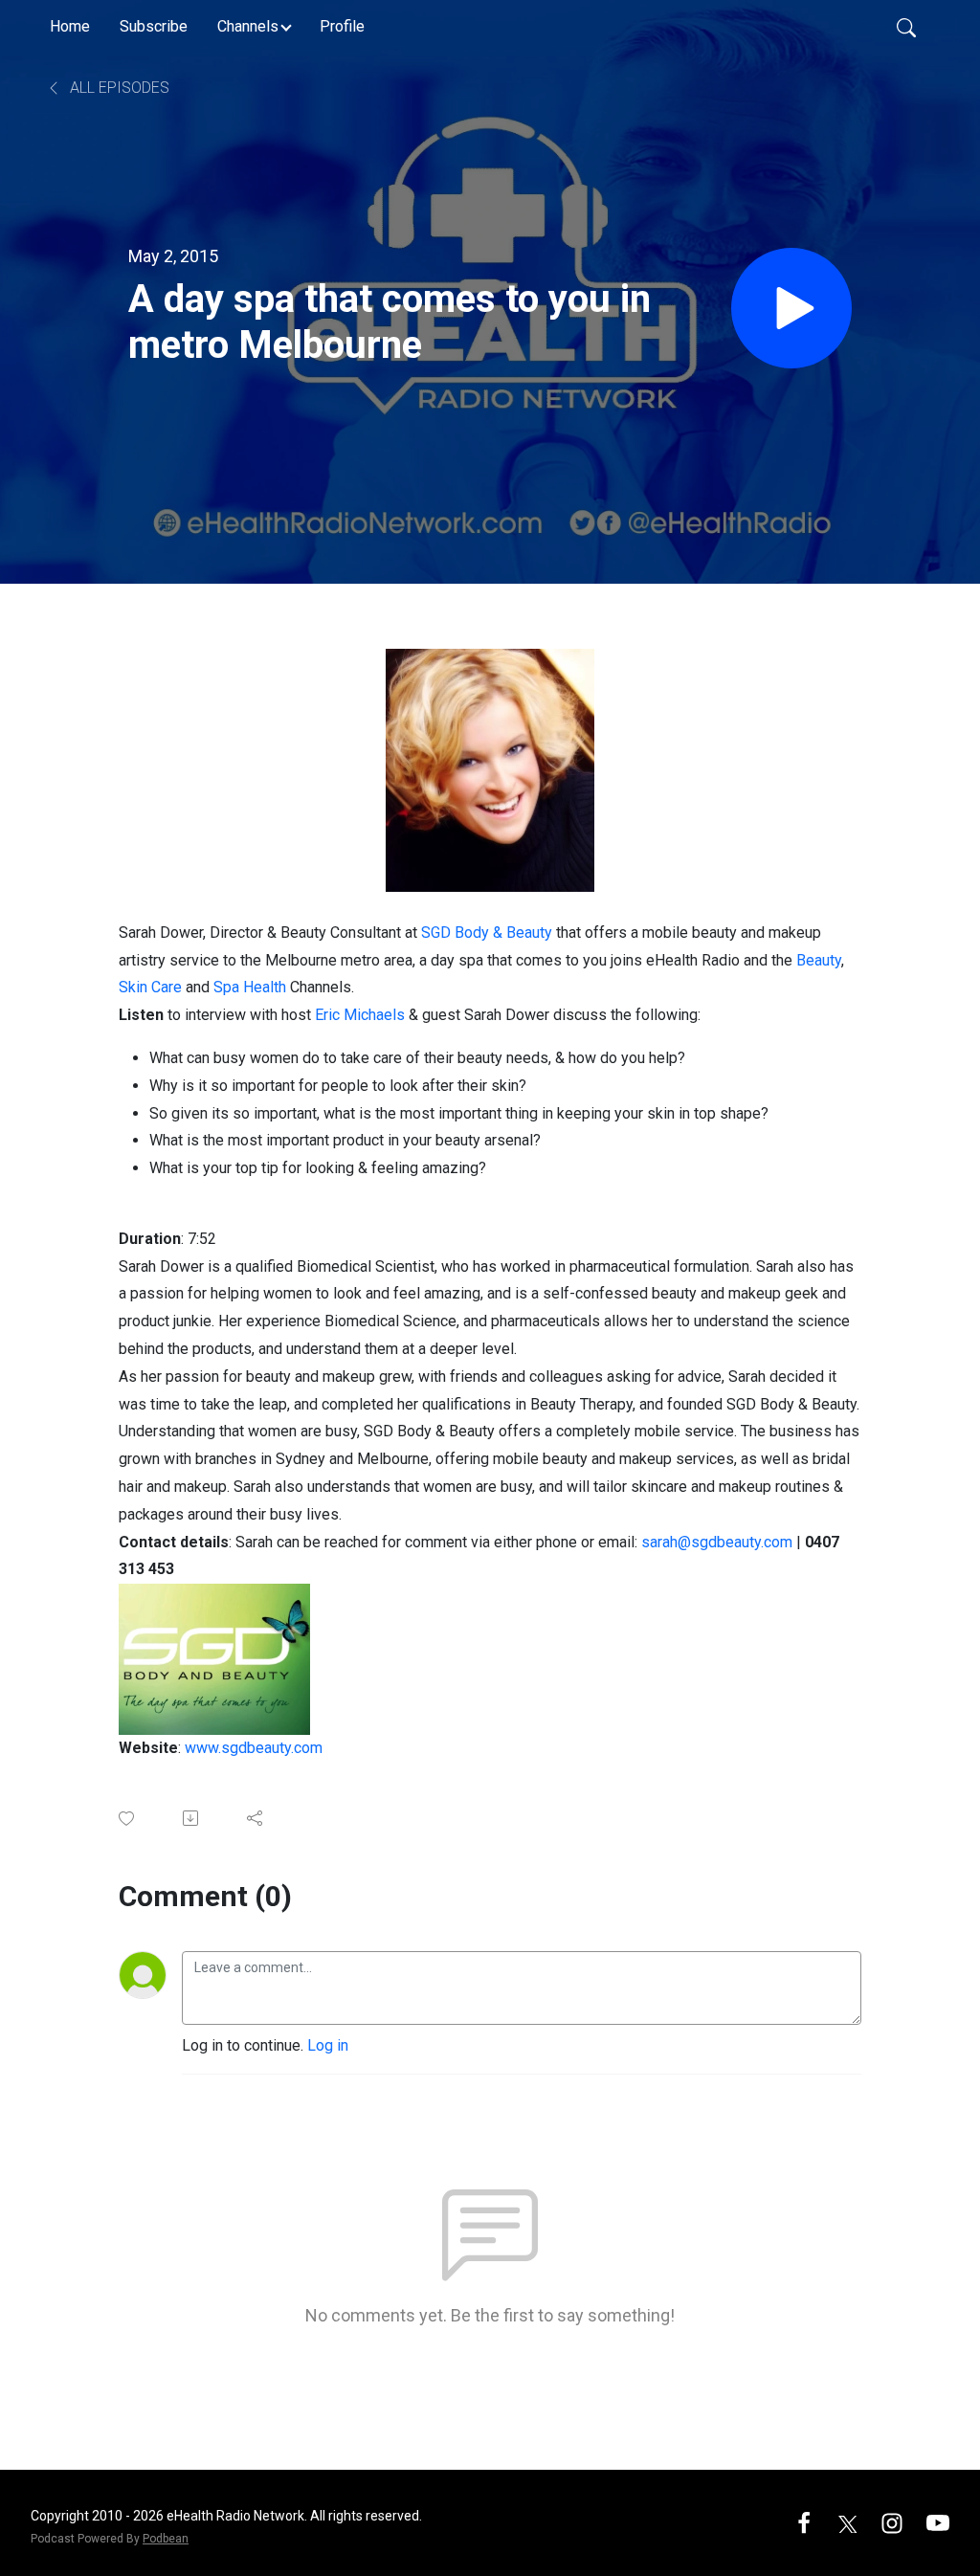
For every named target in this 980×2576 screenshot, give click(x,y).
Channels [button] (248, 26)
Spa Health (250, 987)
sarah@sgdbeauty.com (717, 1542)
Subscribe (154, 26)
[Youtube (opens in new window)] (938, 2522)
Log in (328, 2045)
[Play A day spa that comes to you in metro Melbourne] (791, 308)
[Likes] (128, 1819)
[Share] (256, 1818)
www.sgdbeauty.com (254, 1748)
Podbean (166, 2539)
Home (70, 26)
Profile (342, 26)
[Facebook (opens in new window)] (804, 2522)
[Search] (906, 27)
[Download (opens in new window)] (192, 1818)
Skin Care (150, 987)
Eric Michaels (360, 1015)
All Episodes (118, 88)
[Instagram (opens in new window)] (892, 2522)
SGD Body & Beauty (487, 933)
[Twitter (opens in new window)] (848, 2522)
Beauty (819, 960)
